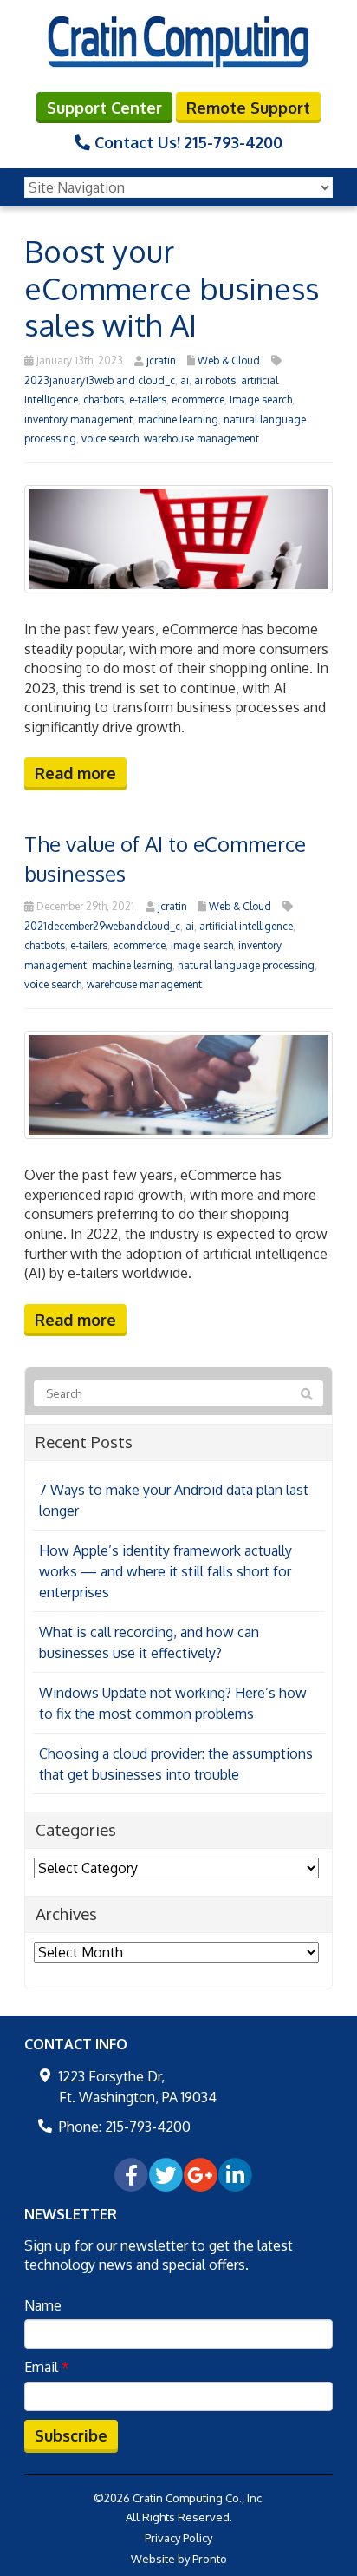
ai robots (215, 380)
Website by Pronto (179, 2559)
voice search (110, 439)
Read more (75, 773)
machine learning (178, 420)
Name (43, 2305)
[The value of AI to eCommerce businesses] (178, 1084)
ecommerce (198, 400)
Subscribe (71, 2435)
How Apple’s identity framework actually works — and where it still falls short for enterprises (166, 1571)
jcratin (161, 361)
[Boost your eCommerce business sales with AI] (178, 538)
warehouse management (201, 439)
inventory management (78, 420)
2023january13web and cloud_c (100, 380)
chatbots (104, 400)
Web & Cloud (229, 361)
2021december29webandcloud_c (102, 926)
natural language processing (246, 965)
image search (261, 400)
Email (47, 2367)
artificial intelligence (246, 926)
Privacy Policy (178, 2538)
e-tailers (148, 400)
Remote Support (248, 108)
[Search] (307, 1394)
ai (185, 380)
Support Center (104, 108)
